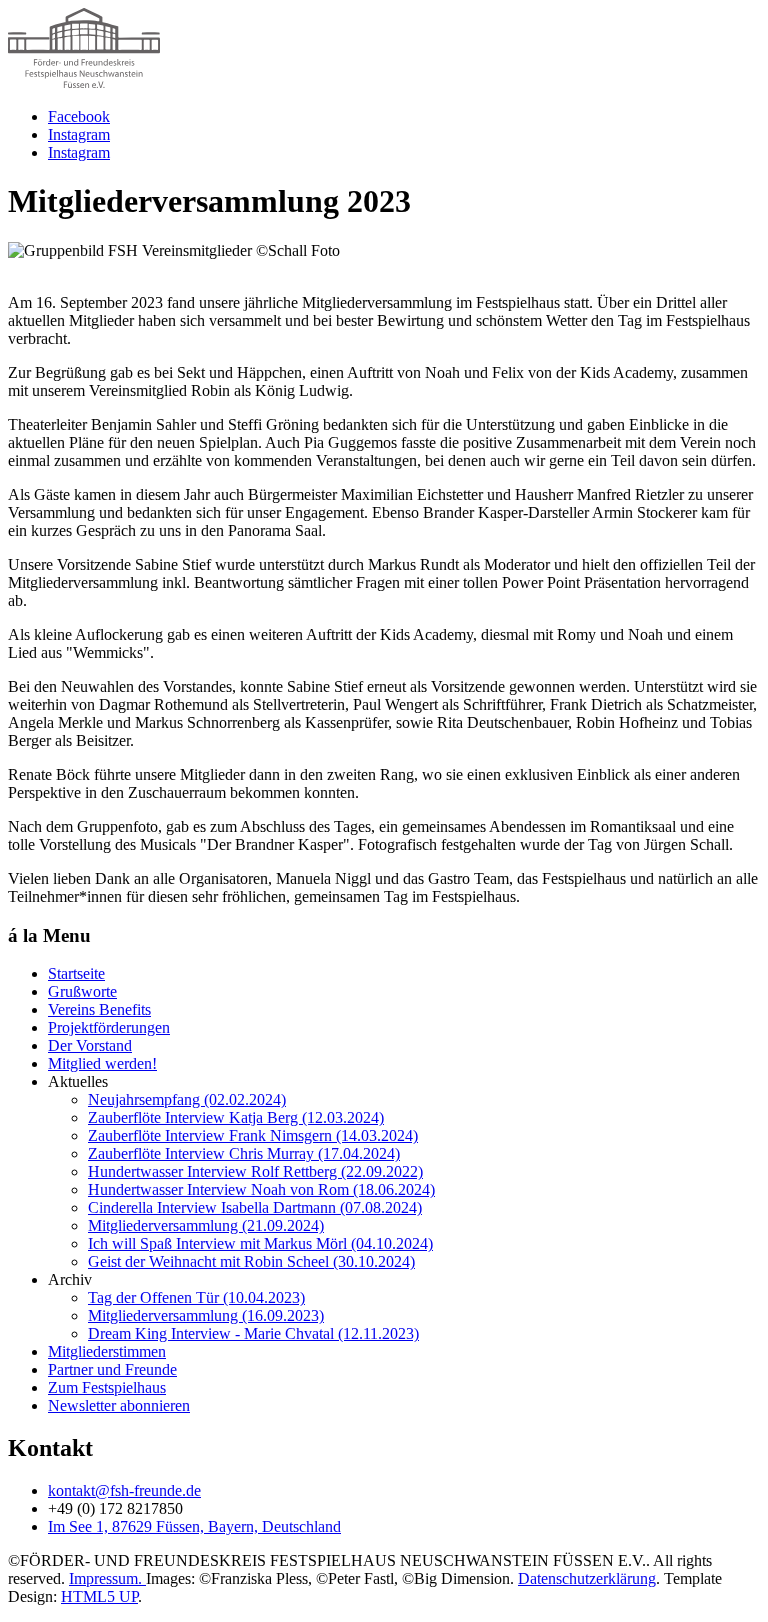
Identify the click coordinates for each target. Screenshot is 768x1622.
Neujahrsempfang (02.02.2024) (187, 1099)
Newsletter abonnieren (119, 1405)
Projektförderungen (109, 1027)
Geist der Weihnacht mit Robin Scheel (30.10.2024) (251, 1261)
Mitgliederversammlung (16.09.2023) (206, 1315)
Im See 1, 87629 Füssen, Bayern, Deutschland (194, 1526)
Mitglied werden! (102, 1063)
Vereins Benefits (99, 1009)
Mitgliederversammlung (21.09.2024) (206, 1225)
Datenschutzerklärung (587, 1578)
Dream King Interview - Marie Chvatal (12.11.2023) (253, 1333)
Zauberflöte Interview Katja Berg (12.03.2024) (236, 1117)
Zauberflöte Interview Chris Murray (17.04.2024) (244, 1153)
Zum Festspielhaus (107, 1387)
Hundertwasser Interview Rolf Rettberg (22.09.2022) (255, 1171)
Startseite (76, 973)
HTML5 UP (99, 1596)
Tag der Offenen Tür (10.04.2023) (196, 1297)
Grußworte (82, 991)
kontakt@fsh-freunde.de (124, 1490)
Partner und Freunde (112, 1369)
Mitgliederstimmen (107, 1351)
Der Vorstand (90, 1045)
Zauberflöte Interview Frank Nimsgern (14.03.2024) (253, 1135)
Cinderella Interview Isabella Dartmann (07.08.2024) (255, 1207)
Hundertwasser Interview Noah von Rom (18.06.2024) (261, 1189)
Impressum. (107, 1578)
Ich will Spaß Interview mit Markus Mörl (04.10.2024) (260, 1243)
